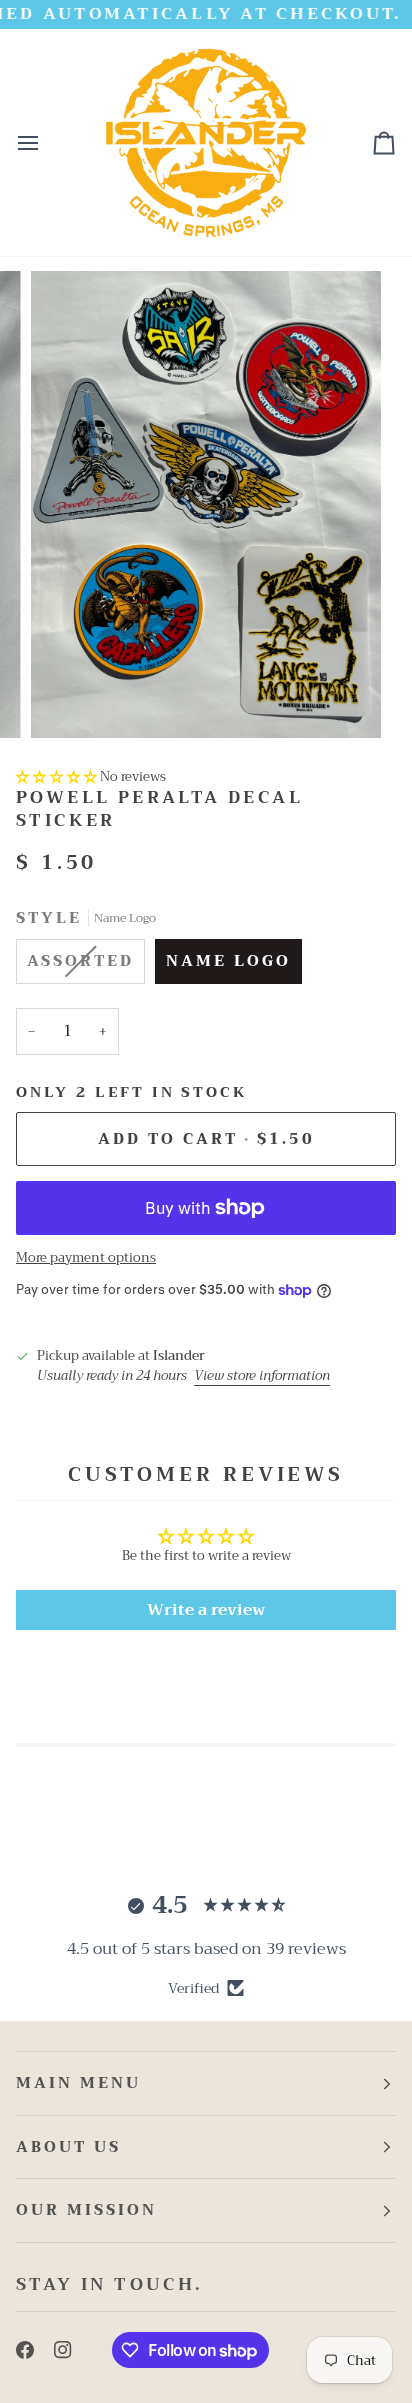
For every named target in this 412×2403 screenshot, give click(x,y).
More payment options (86, 1258)
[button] (56, 776)
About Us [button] (68, 2147)
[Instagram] (63, 2350)
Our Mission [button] (86, 2210)
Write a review (206, 1610)
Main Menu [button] (78, 2083)
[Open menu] (46, 142)
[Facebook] (25, 2350)
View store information (262, 1376)
